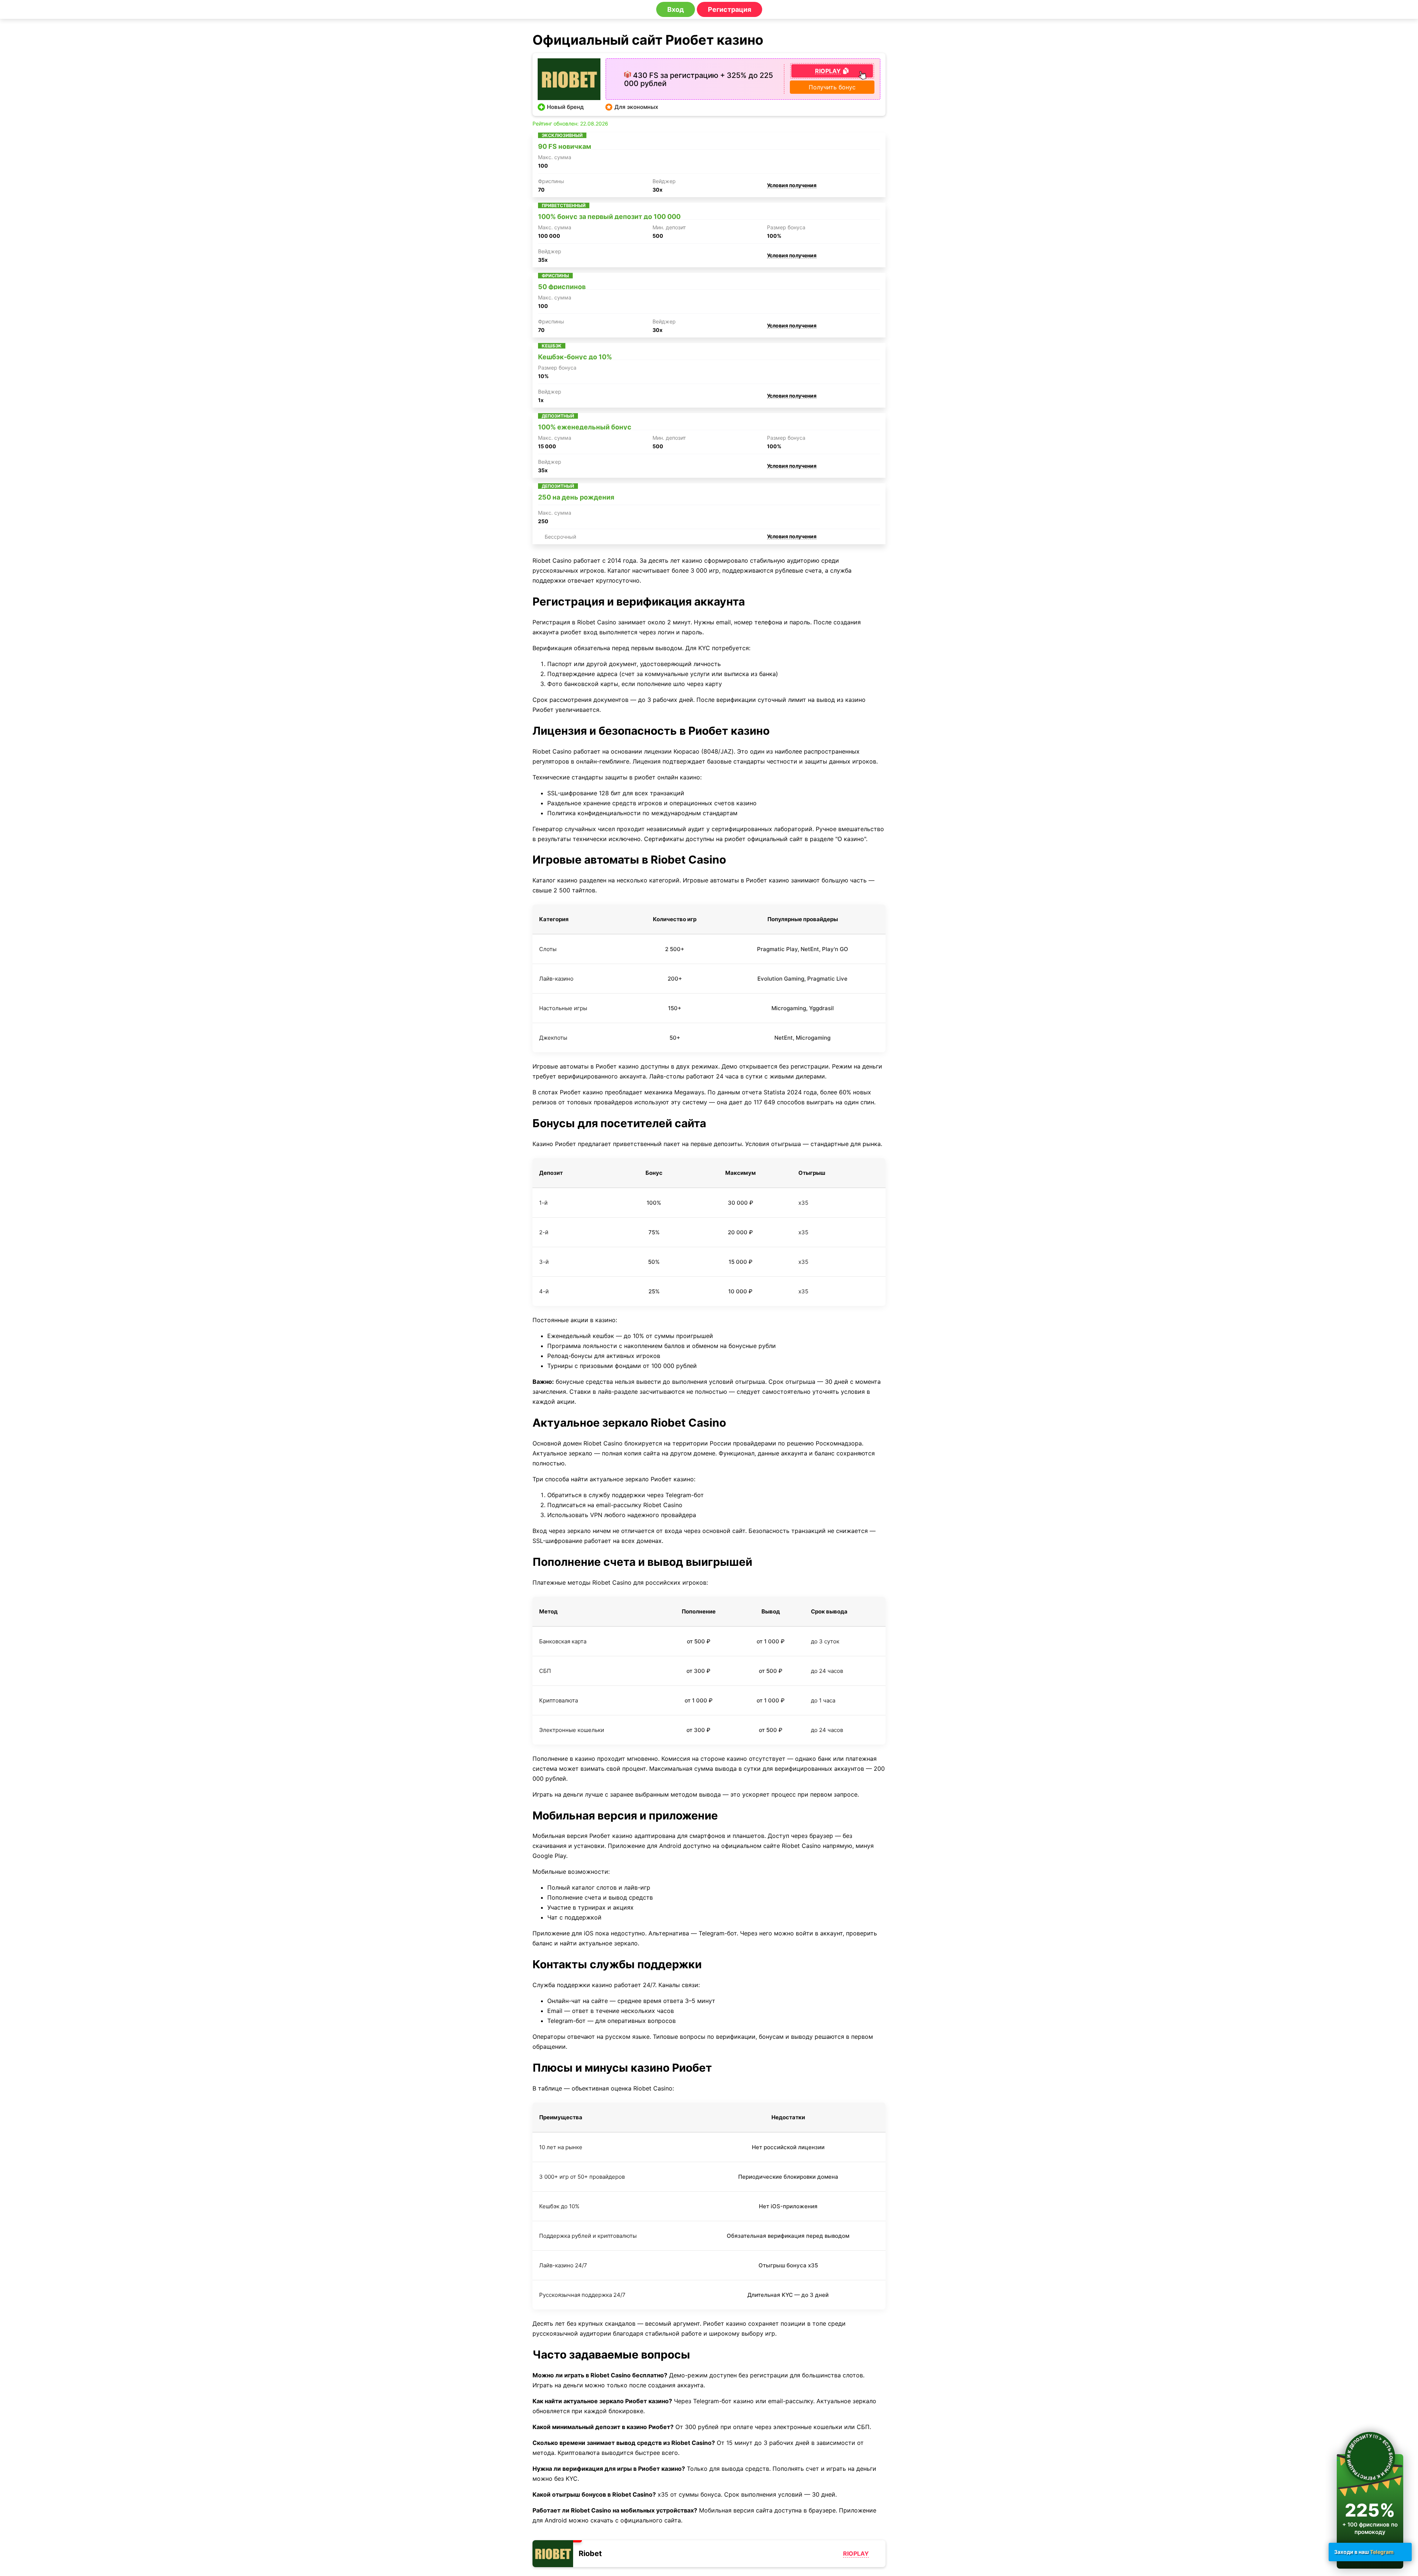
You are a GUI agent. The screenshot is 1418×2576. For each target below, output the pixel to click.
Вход (676, 9)
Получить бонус (832, 87)
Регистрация (729, 9)
